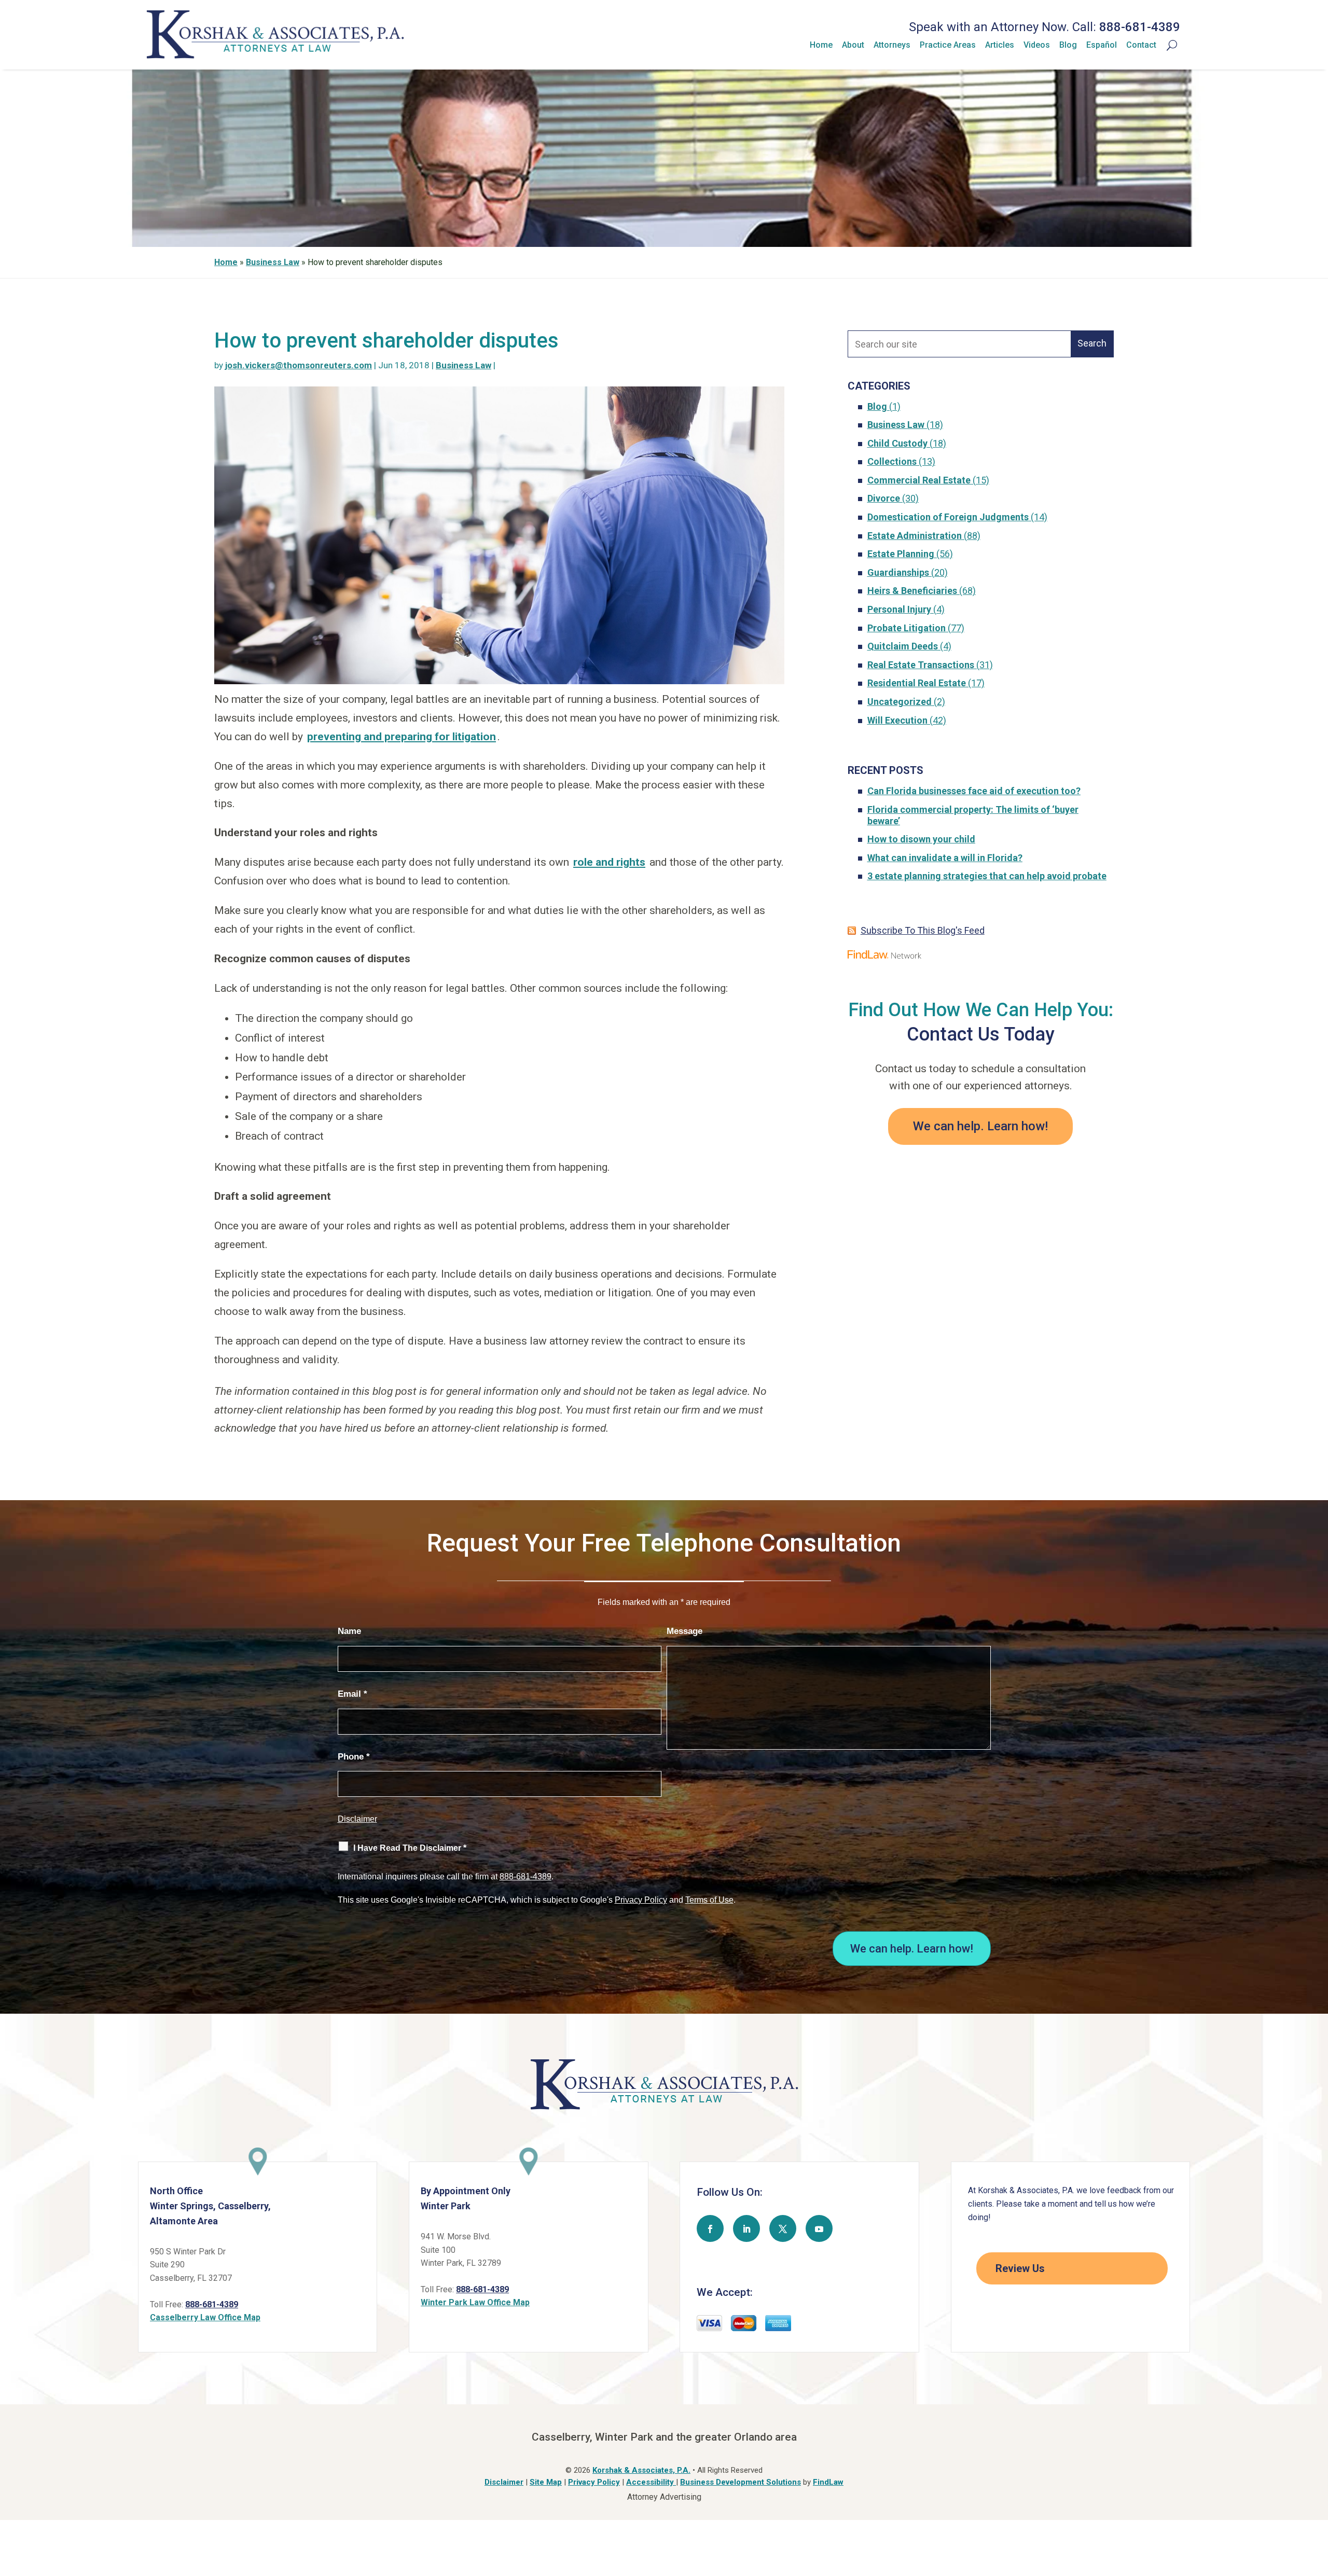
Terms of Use (709, 1900)
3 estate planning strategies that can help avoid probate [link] (987, 876)
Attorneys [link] (892, 45)
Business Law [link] (464, 365)
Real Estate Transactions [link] (921, 665)
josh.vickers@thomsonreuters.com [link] (299, 365)
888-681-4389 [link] (1140, 27)
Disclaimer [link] (504, 2482)
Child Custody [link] (897, 443)
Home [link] (821, 45)
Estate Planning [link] (901, 554)
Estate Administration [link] (915, 536)
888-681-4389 (525, 1876)
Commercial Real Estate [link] (919, 480)
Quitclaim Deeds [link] (903, 646)
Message (684, 1631)
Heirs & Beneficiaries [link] (912, 591)
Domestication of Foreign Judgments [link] (948, 517)
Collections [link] (892, 461)
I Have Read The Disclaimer (410, 1848)
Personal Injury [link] (899, 609)
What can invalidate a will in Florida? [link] (945, 858)
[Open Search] (1167, 45)
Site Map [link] (546, 2482)
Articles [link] (1000, 45)
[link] (275, 56)
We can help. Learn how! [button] (980, 1126)
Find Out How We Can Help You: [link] (981, 1010)
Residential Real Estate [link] (917, 683)
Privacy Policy (641, 1900)
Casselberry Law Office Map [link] (205, 2317)
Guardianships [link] (898, 572)
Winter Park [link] (446, 2206)
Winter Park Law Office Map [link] (475, 2302)
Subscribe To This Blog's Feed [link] (923, 930)
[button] (710, 2228)
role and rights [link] (609, 862)
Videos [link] (1037, 45)
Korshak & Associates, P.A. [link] (641, 2470)
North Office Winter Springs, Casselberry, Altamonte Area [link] (210, 2206)
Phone (354, 1757)
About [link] (853, 45)
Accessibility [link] (651, 2482)
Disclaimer (357, 1819)
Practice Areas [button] (948, 45)
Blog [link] (1068, 45)
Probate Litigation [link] (907, 628)
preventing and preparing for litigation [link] (402, 737)
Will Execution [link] (897, 720)
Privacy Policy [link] (594, 2482)
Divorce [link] (884, 498)
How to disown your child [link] (921, 839)
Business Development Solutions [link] (741, 2482)
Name (349, 1631)
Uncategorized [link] (900, 702)
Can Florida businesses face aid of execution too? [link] (974, 791)
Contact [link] (1141, 45)
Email (352, 1694)
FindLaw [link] (828, 2482)
